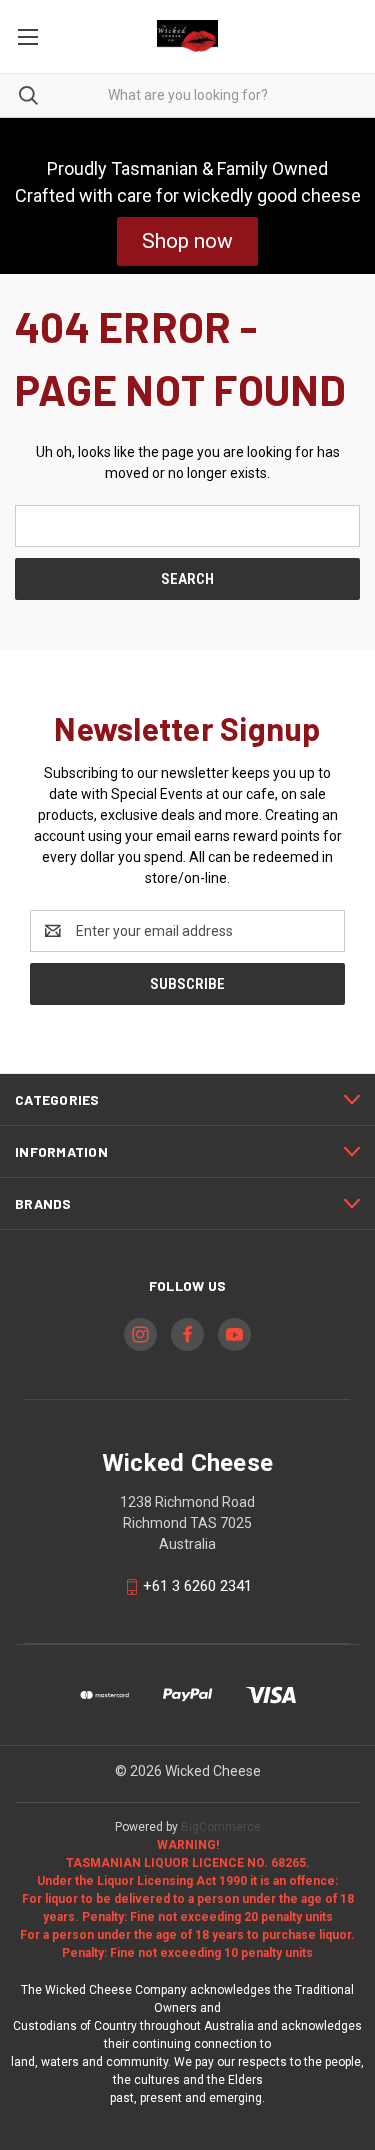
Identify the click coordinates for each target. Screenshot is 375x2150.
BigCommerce (221, 1827)
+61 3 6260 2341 (197, 1586)
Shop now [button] (187, 241)
